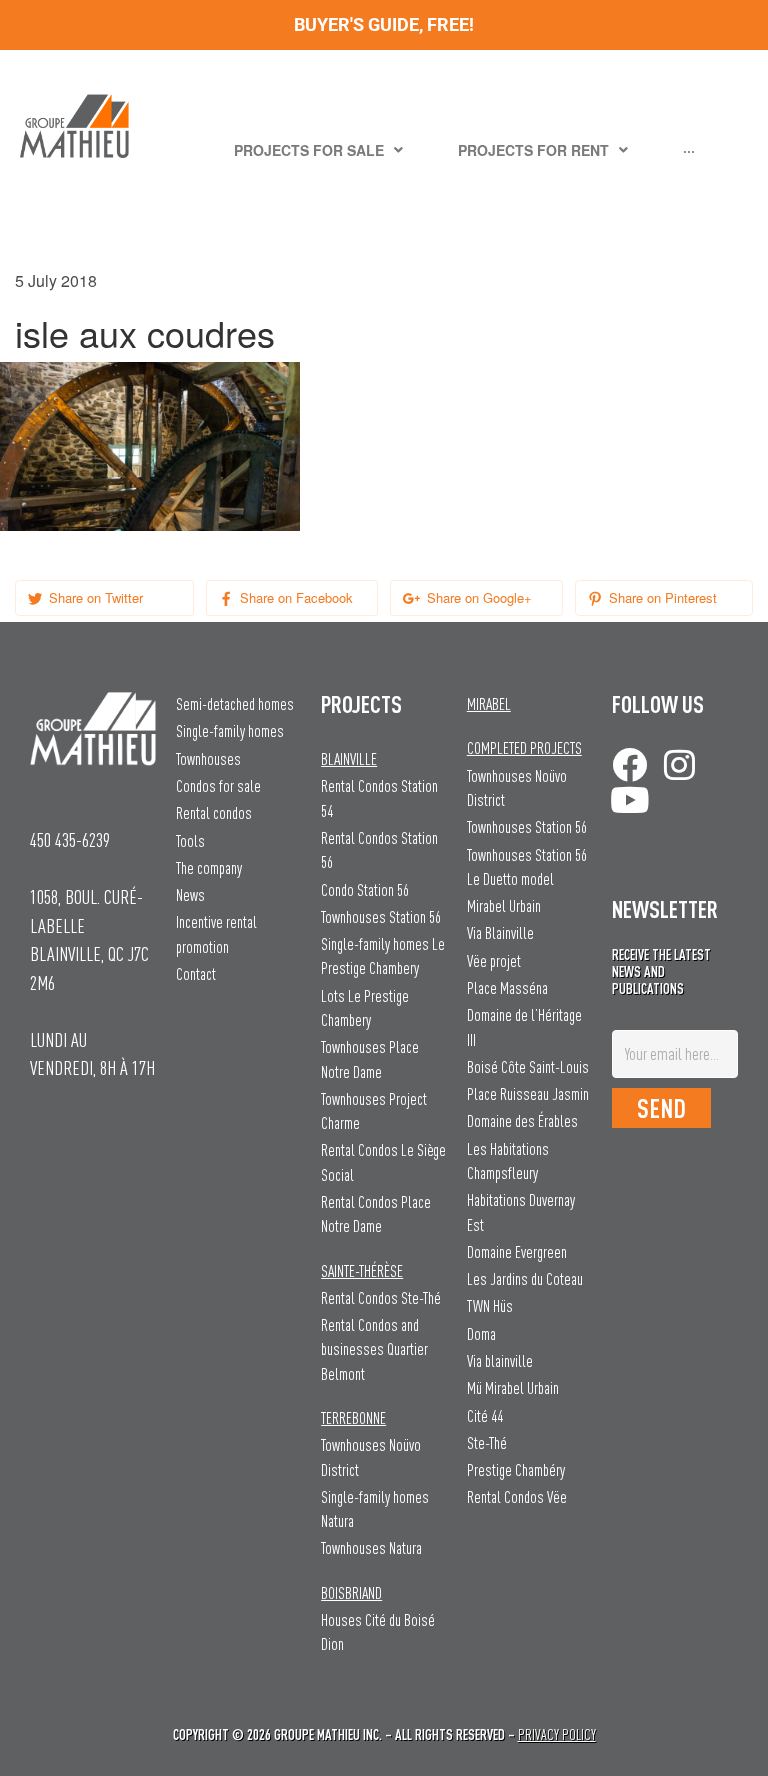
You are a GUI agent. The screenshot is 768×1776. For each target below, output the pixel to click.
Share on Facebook (294, 597)
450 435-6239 (70, 839)
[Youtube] (629, 799)
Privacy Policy (557, 1734)
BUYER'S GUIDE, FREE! (384, 24)
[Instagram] (679, 764)
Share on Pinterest (661, 597)
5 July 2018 (56, 281)
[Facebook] (629, 764)
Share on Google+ (477, 597)
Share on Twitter (94, 597)
